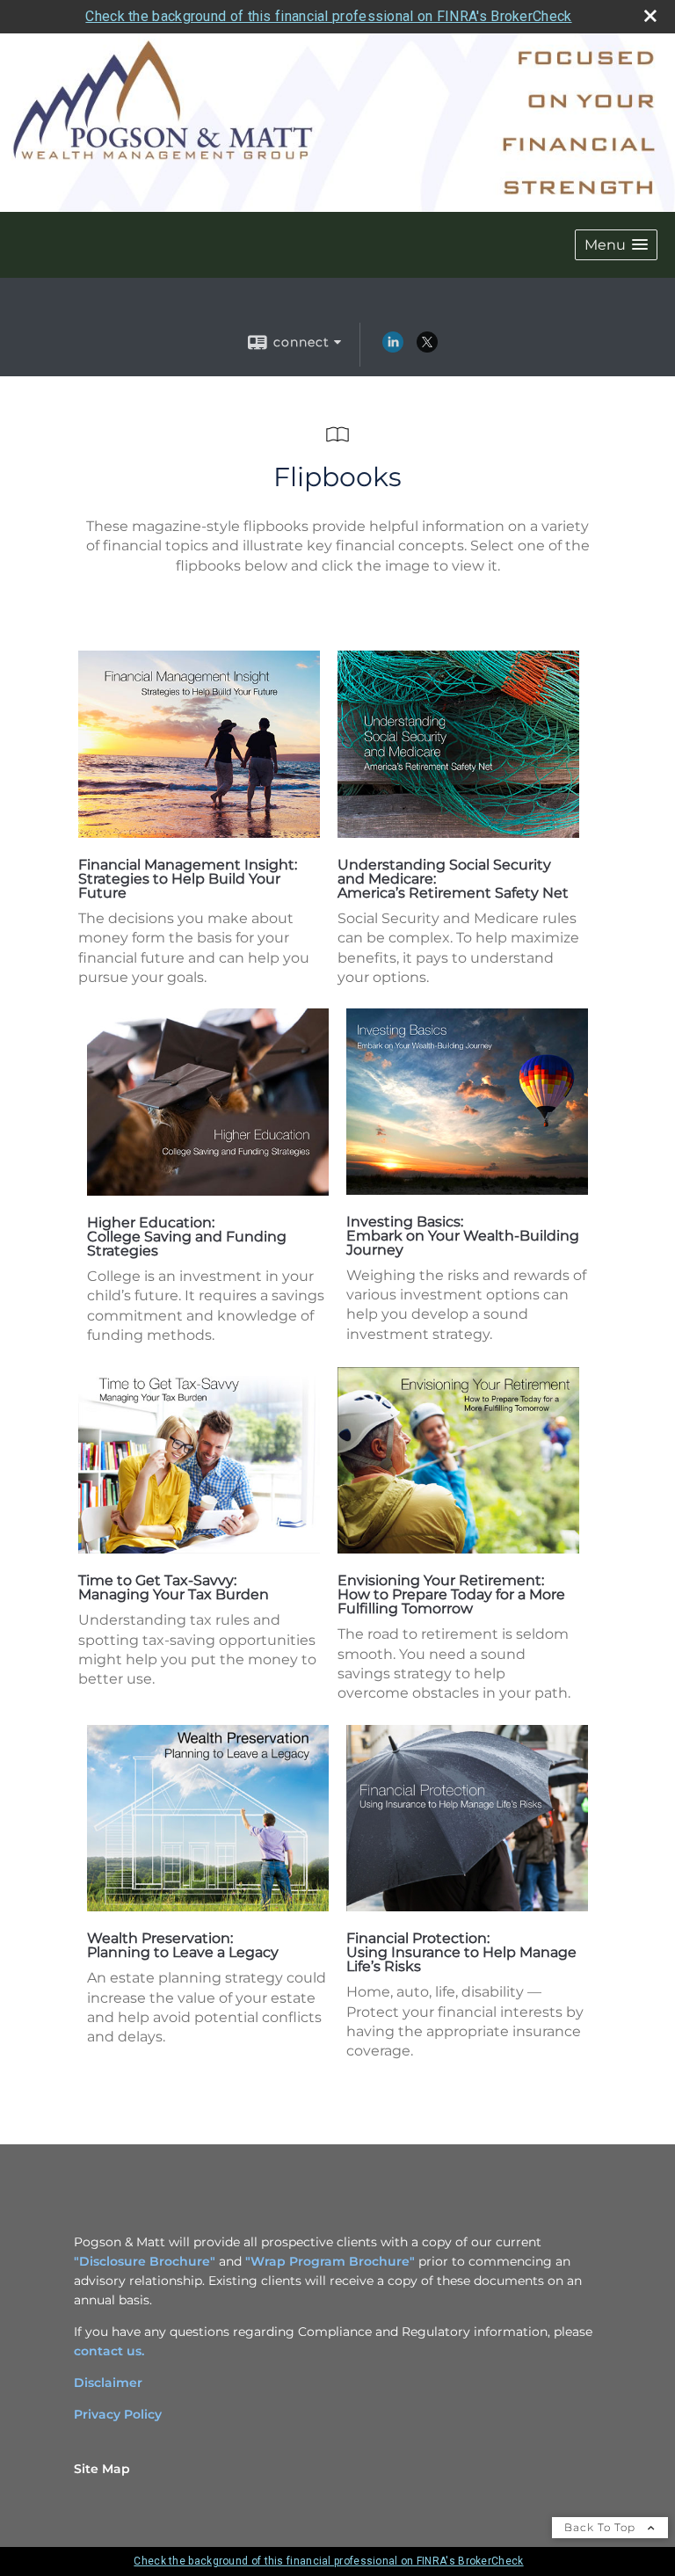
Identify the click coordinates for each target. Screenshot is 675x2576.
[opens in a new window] (199, 833)
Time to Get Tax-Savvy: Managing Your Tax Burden (174, 1587)
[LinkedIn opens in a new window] (393, 348)
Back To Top (602, 2527)
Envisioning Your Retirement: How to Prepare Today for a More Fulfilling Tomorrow (451, 1594)
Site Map (102, 2469)
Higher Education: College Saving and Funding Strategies (187, 1237)
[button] (616, 245)
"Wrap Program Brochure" (330, 2261)
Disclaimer (108, 2383)
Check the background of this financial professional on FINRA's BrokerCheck (328, 16)
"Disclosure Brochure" (145, 2261)
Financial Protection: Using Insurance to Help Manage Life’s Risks (461, 1952)
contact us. (109, 2351)
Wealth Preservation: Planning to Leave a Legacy (183, 1945)
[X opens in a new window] (427, 348)
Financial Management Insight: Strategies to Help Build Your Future (188, 879)
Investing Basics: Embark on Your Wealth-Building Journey (463, 1236)
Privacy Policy (118, 2414)
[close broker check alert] (650, 16)
